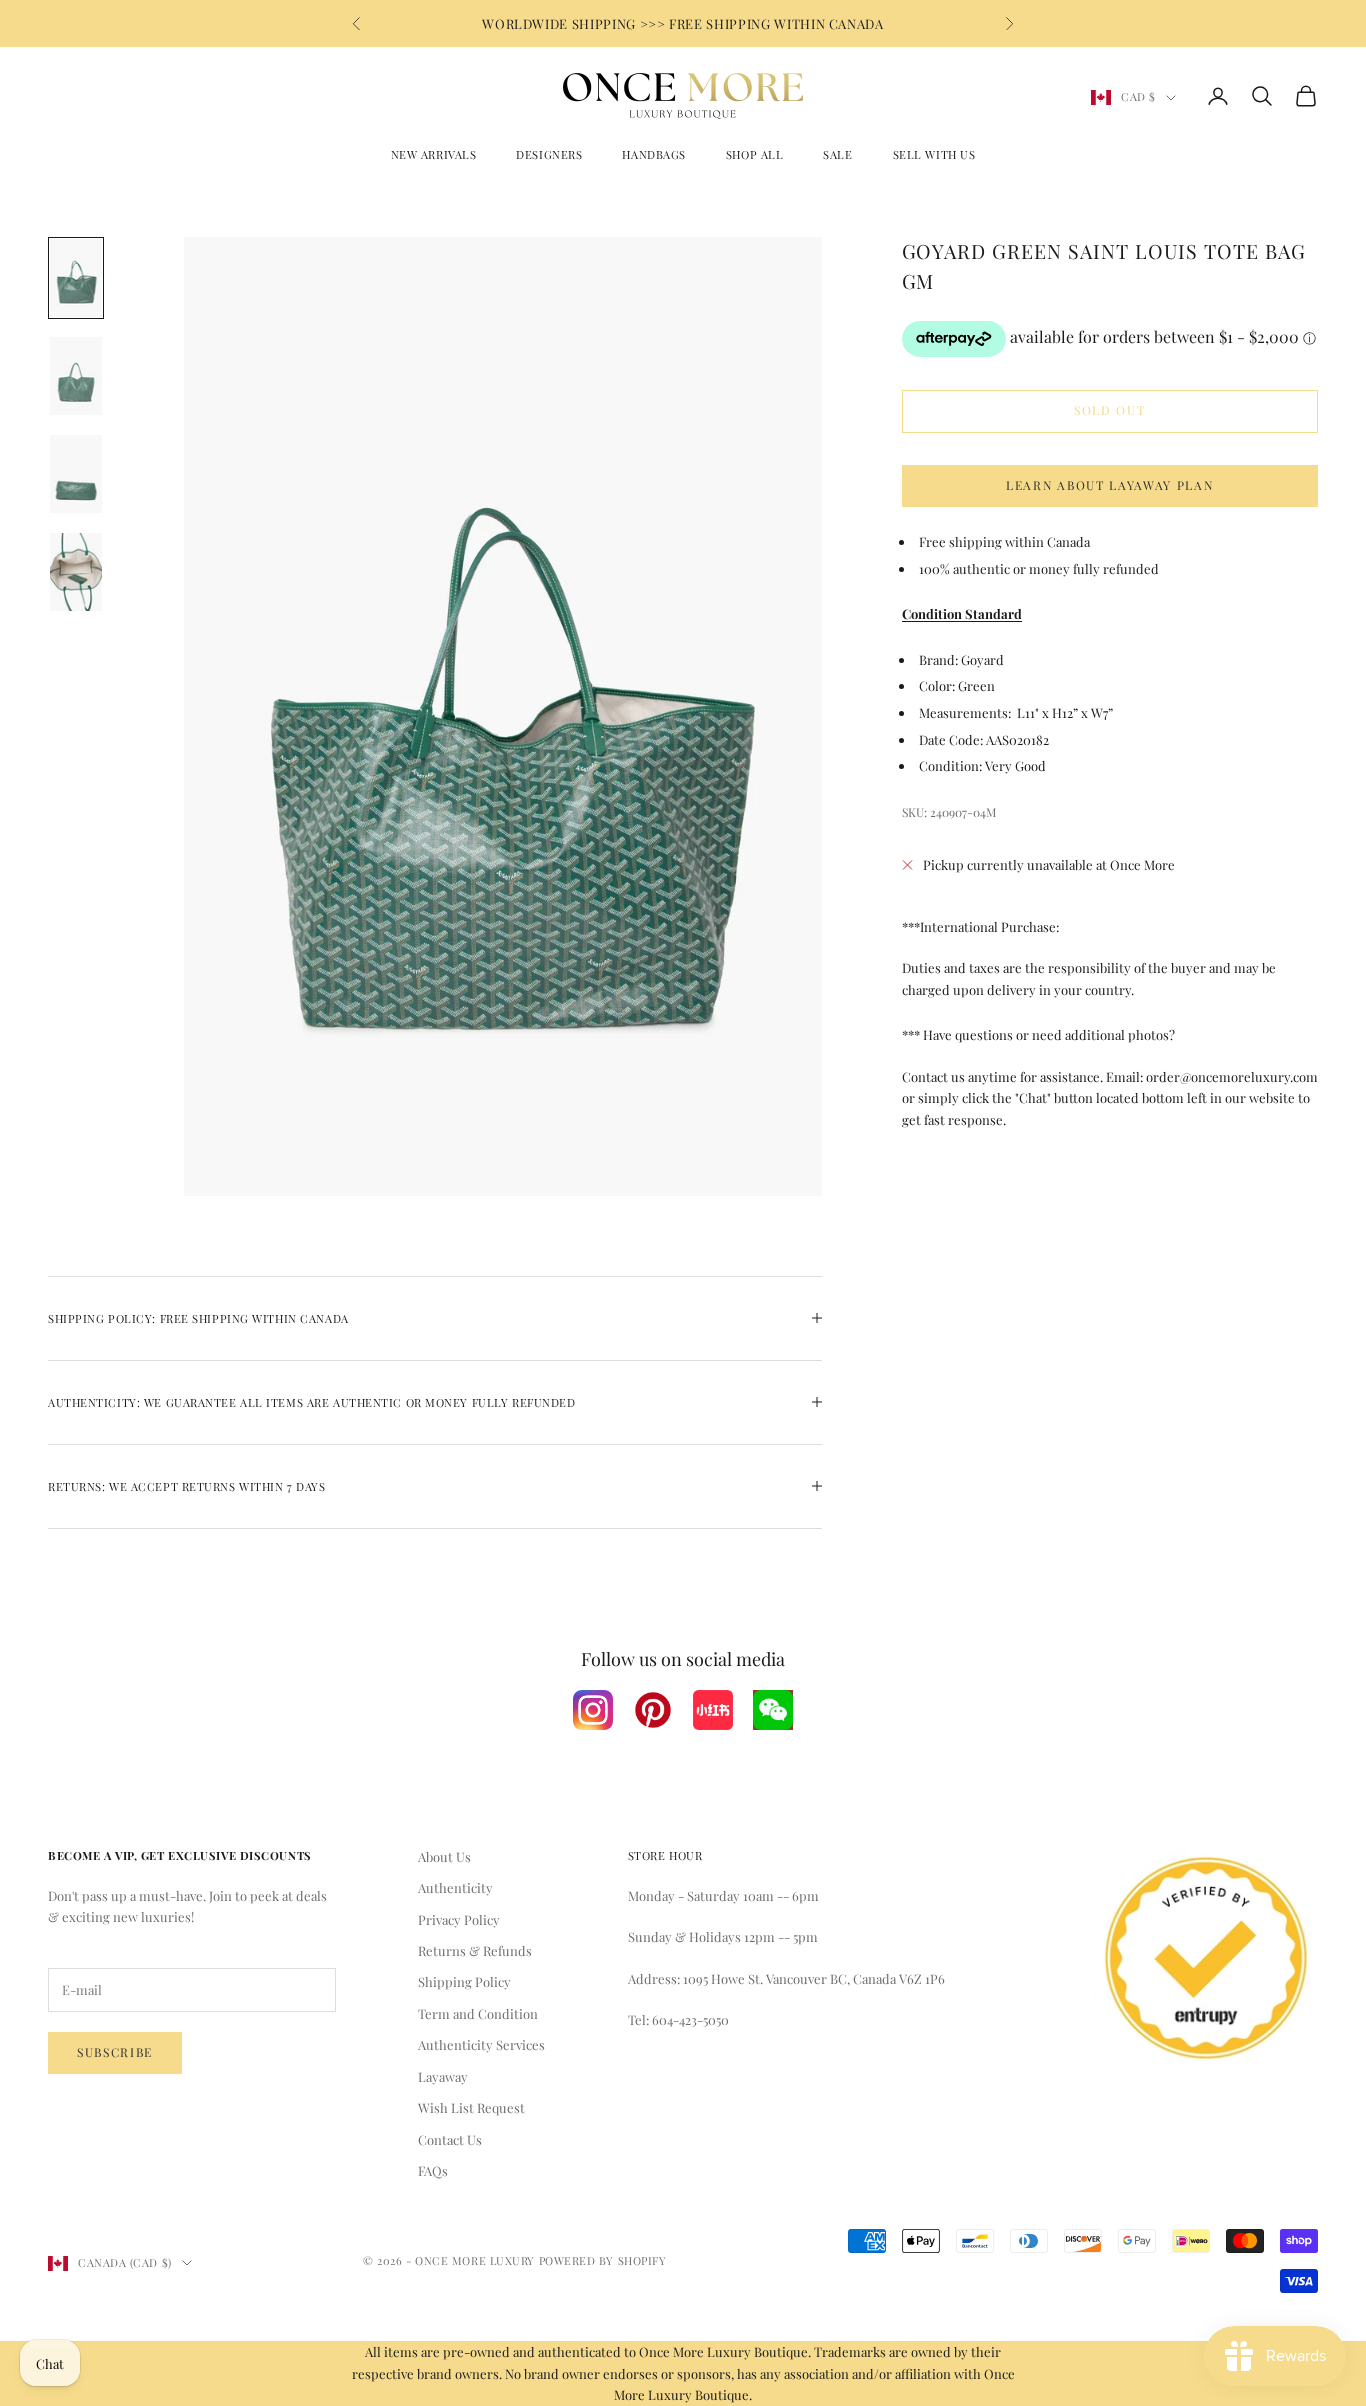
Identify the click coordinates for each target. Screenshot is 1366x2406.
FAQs (433, 2170)
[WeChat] (773, 1710)
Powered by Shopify (603, 2260)
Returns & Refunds (475, 1950)
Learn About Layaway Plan (1109, 485)
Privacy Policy (459, 1919)
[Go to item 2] (76, 376)
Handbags (653, 154)
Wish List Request (471, 2107)
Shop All (754, 154)
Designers (549, 154)
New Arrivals (434, 154)
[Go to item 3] (76, 474)
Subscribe (115, 2052)
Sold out (1109, 411)
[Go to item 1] (76, 278)
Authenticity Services (481, 2044)
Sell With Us (934, 154)
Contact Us (450, 2139)
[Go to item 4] (76, 572)
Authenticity (455, 1887)
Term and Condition (478, 2013)
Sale (837, 154)
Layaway (443, 2076)
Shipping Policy (464, 1981)
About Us (444, 1856)
